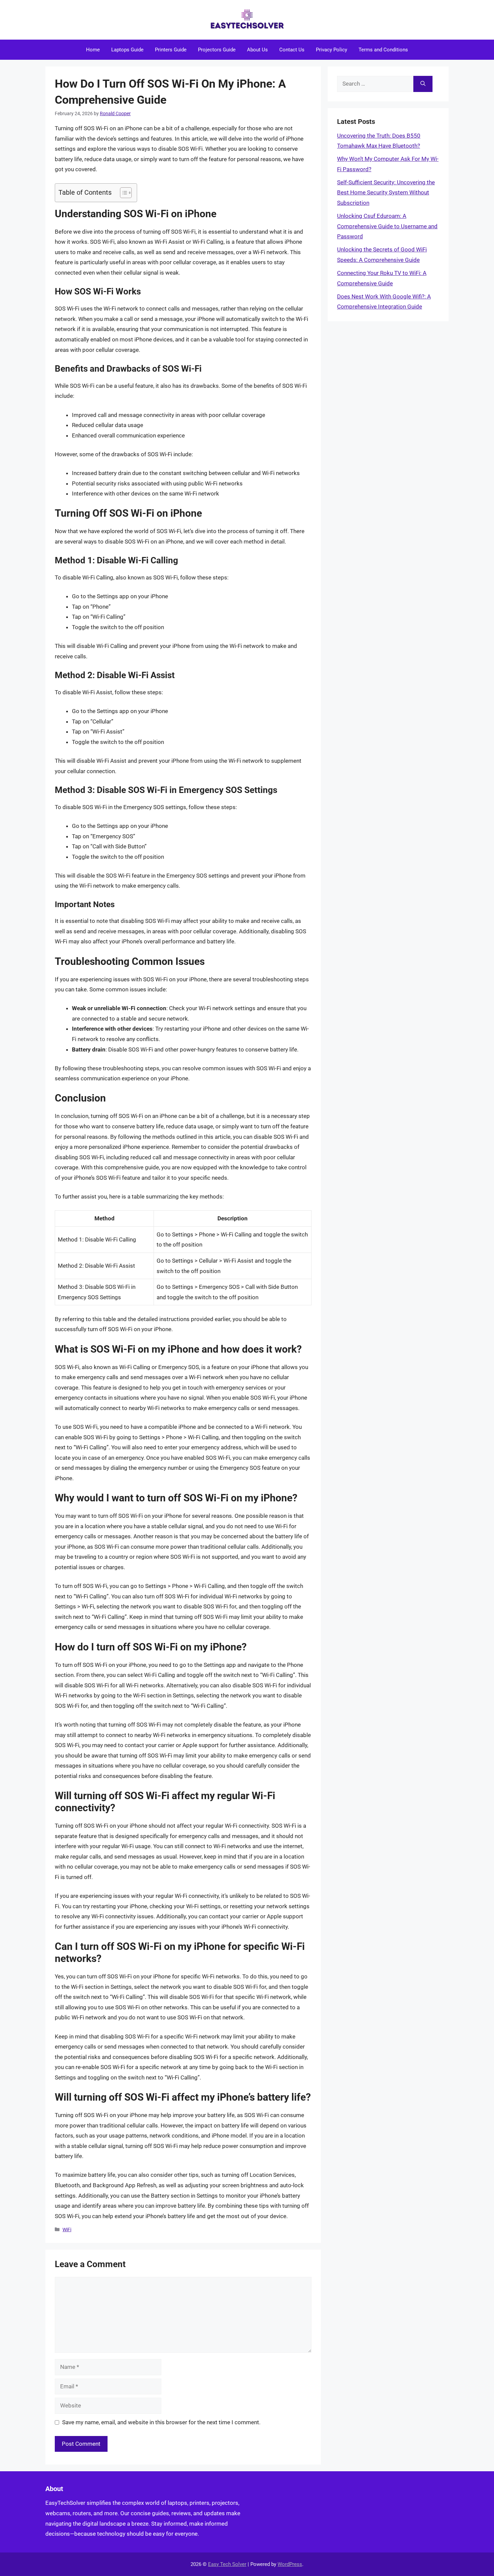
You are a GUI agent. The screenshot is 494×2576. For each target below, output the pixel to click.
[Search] (423, 84)
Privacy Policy (332, 50)
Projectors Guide (217, 50)
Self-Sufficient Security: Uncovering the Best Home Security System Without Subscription (386, 193)
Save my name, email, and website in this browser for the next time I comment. (161, 2422)
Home (93, 50)
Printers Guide (171, 50)
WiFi (67, 2230)
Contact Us (292, 50)
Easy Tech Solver (227, 2564)
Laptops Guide (127, 50)
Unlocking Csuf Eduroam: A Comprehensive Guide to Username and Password (387, 226)
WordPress (290, 2564)
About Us (257, 50)
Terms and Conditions (383, 50)
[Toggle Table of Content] (122, 193)
